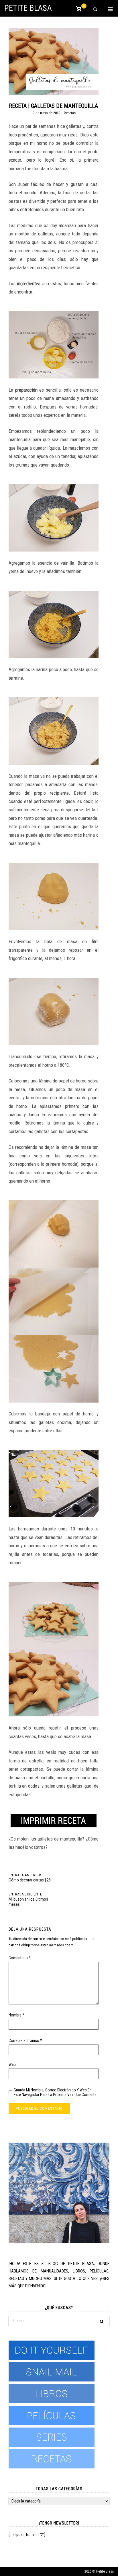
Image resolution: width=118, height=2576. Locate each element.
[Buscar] (102, 2321)
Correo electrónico (25, 2040)
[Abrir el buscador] (95, 10)
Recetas (70, 113)
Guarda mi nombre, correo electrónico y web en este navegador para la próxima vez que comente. (56, 2092)
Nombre (16, 2015)
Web (12, 2065)
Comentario (20, 1958)
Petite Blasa (28, 8)
